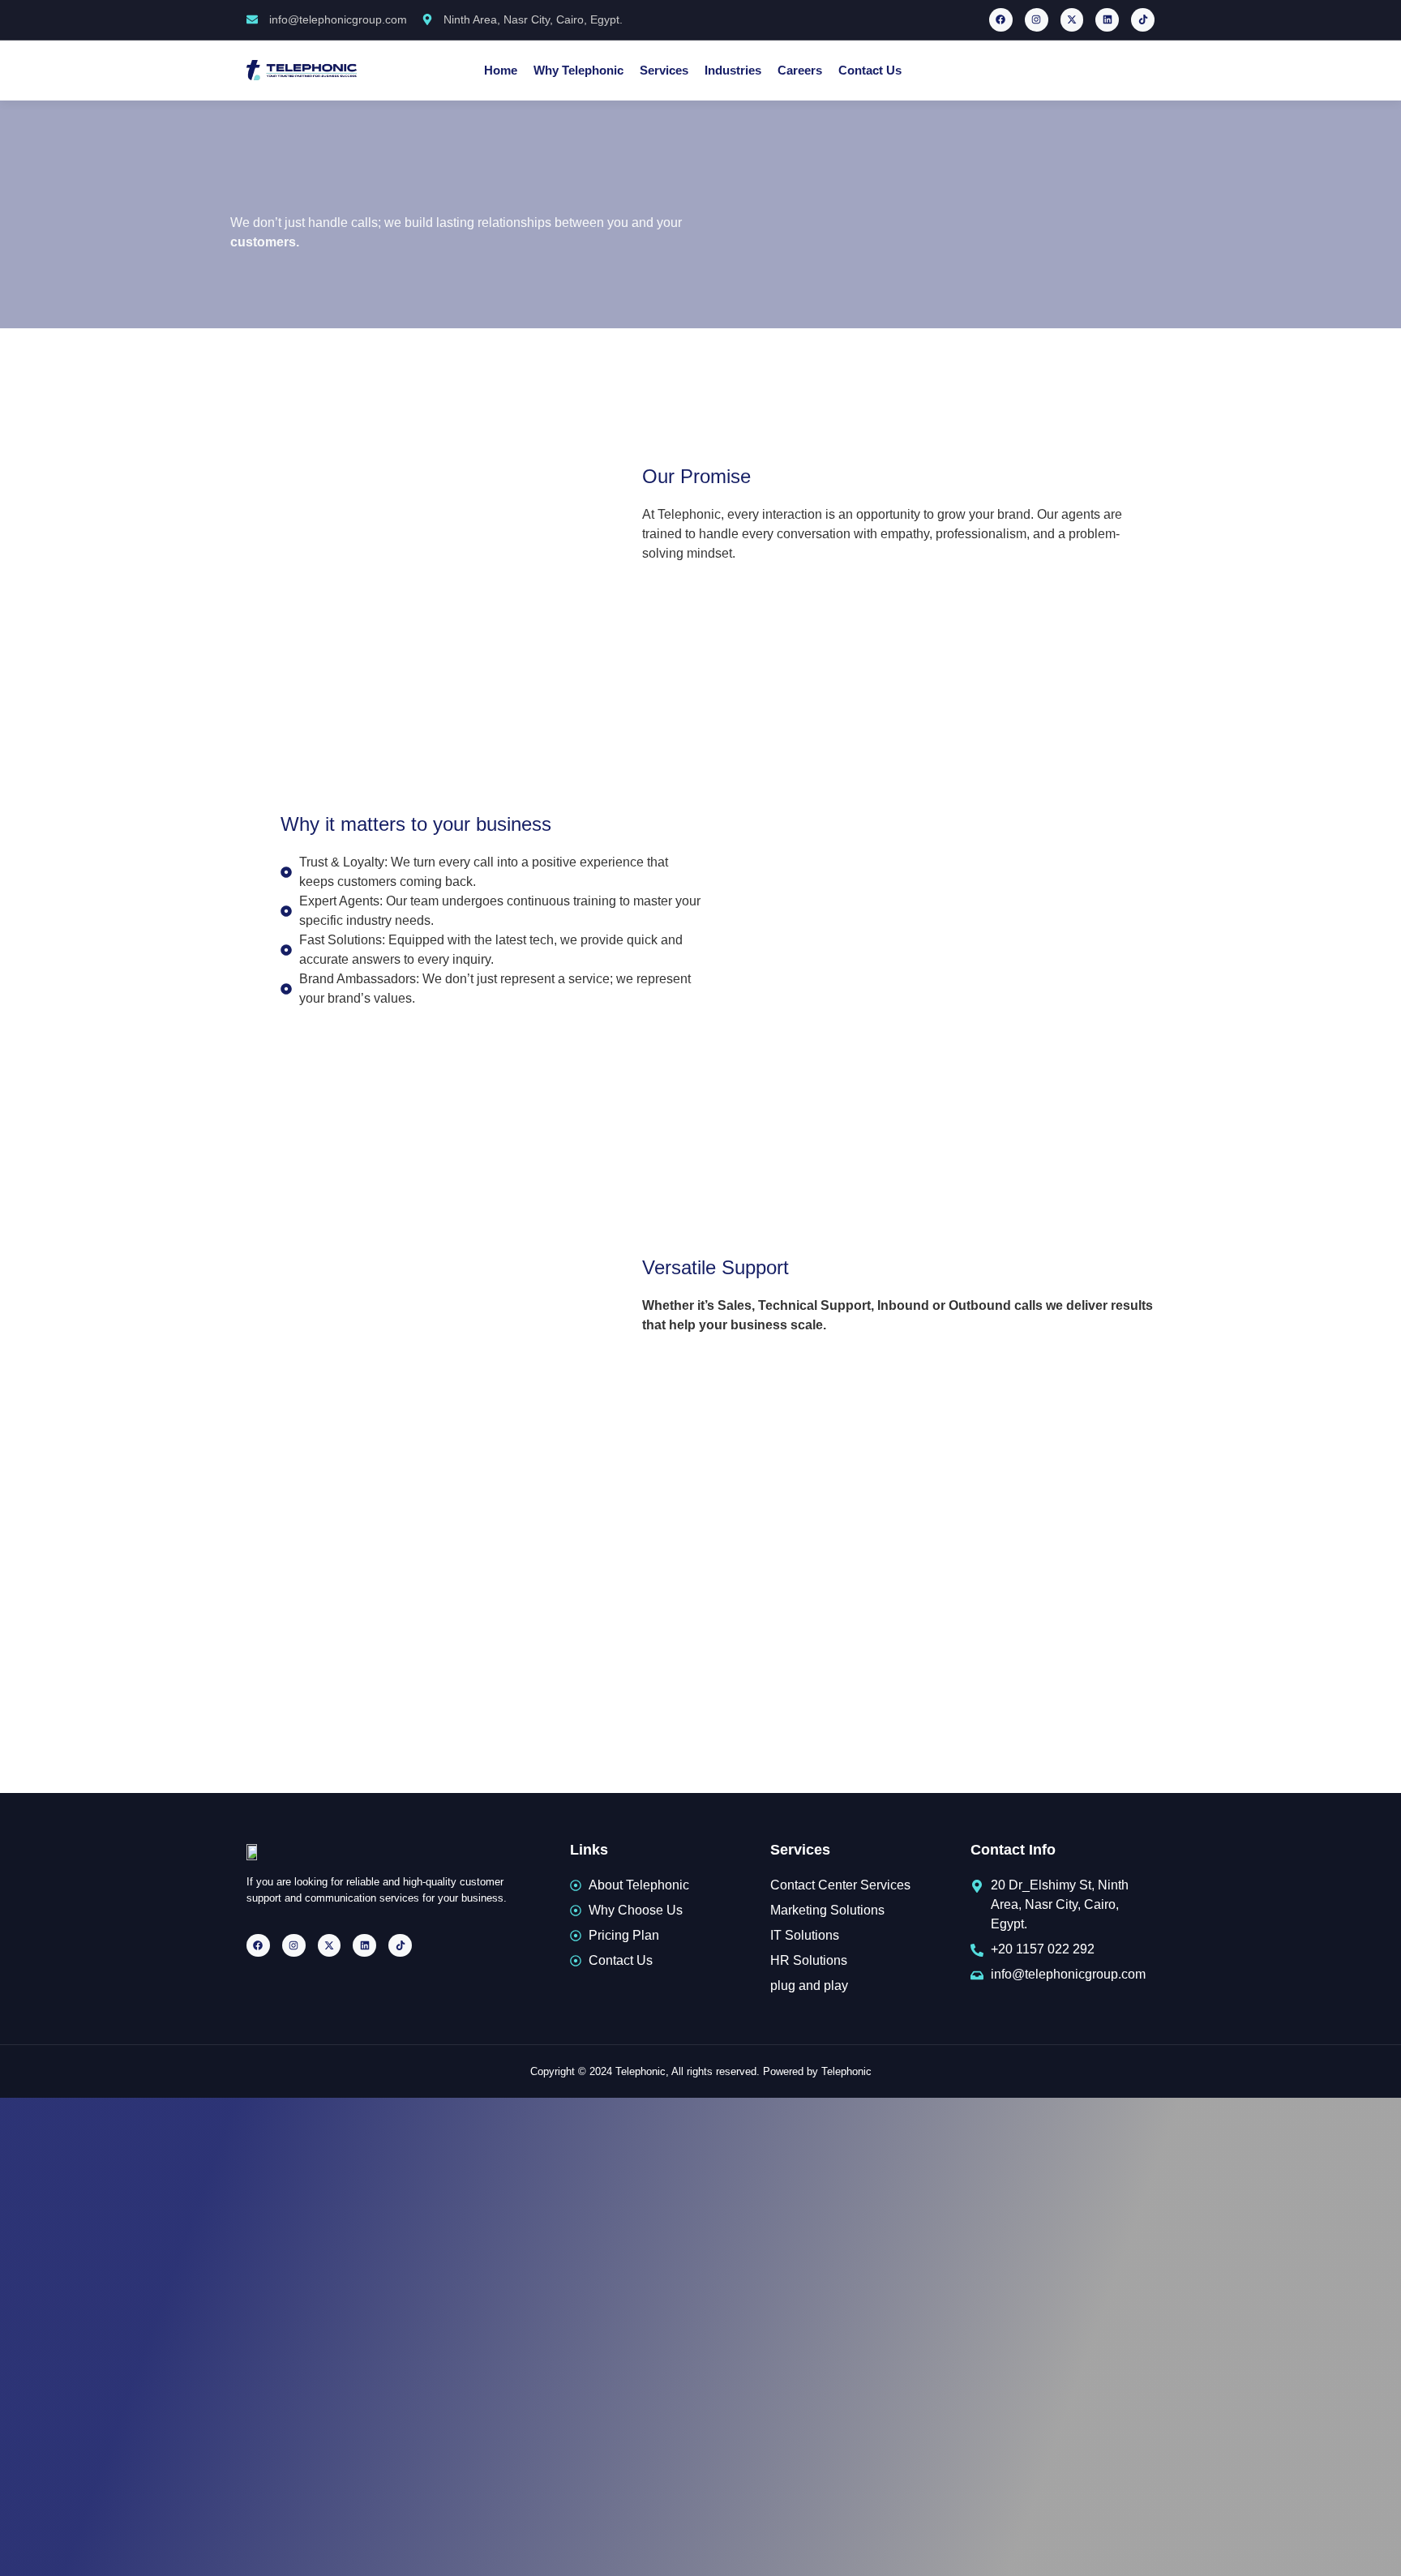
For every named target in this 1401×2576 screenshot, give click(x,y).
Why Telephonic (578, 70)
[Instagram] (1037, 20)
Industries (733, 70)
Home (501, 70)
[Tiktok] (1143, 20)
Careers (800, 70)
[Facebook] (1001, 20)
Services (664, 70)
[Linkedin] (1107, 20)
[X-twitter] (1072, 20)
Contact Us (870, 70)
